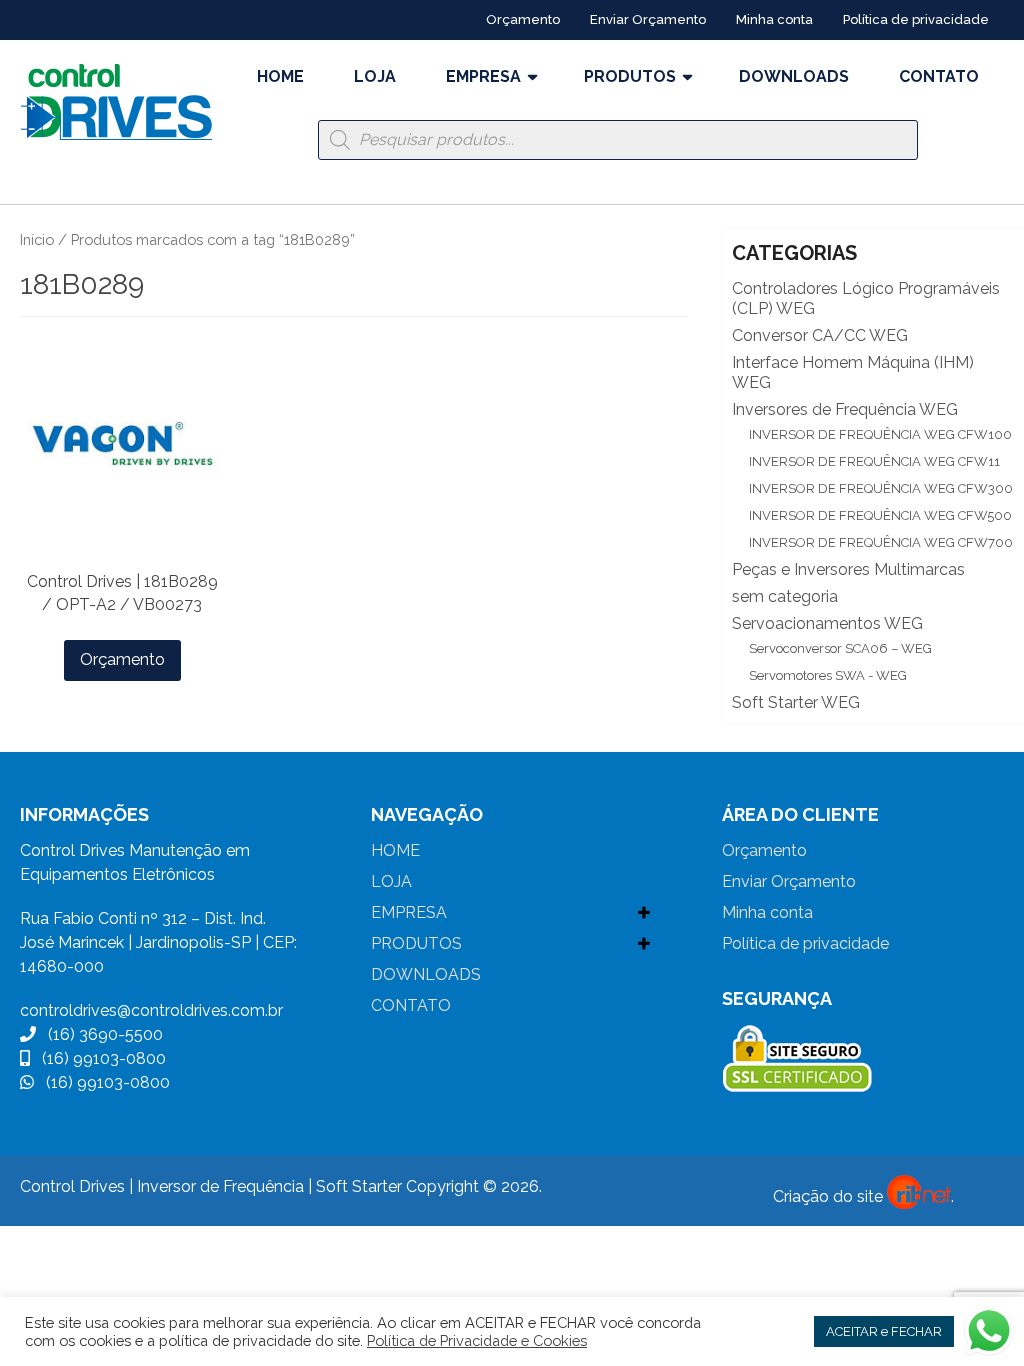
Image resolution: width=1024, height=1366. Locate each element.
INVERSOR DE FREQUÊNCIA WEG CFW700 (881, 542)
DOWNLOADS (794, 76)
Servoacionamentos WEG (827, 623)
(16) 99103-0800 (98, 1058)
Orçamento (523, 19)
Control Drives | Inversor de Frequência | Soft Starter (211, 1186)
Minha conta (774, 19)
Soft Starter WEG (796, 702)
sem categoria (785, 596)
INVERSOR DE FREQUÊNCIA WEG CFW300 (881, 488)
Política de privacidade (916, 19)
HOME (280, 76)
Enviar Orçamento (648, 19)
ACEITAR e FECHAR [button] (884, 1331)
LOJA (375, 76)
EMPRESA (483, 76)
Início (37, 239)
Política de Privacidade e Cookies (477, 1340)
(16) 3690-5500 (99, 1034)
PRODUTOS (630, 76)
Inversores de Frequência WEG (845, 409)
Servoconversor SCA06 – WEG (840, 648)
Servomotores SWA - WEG (828, 675)
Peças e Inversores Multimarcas (848, 569)
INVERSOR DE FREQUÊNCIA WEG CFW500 (880, 515)
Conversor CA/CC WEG (820, 335)
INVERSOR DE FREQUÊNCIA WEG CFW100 (880, 434)
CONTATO (939, 76)
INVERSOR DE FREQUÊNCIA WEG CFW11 (874, 461)
